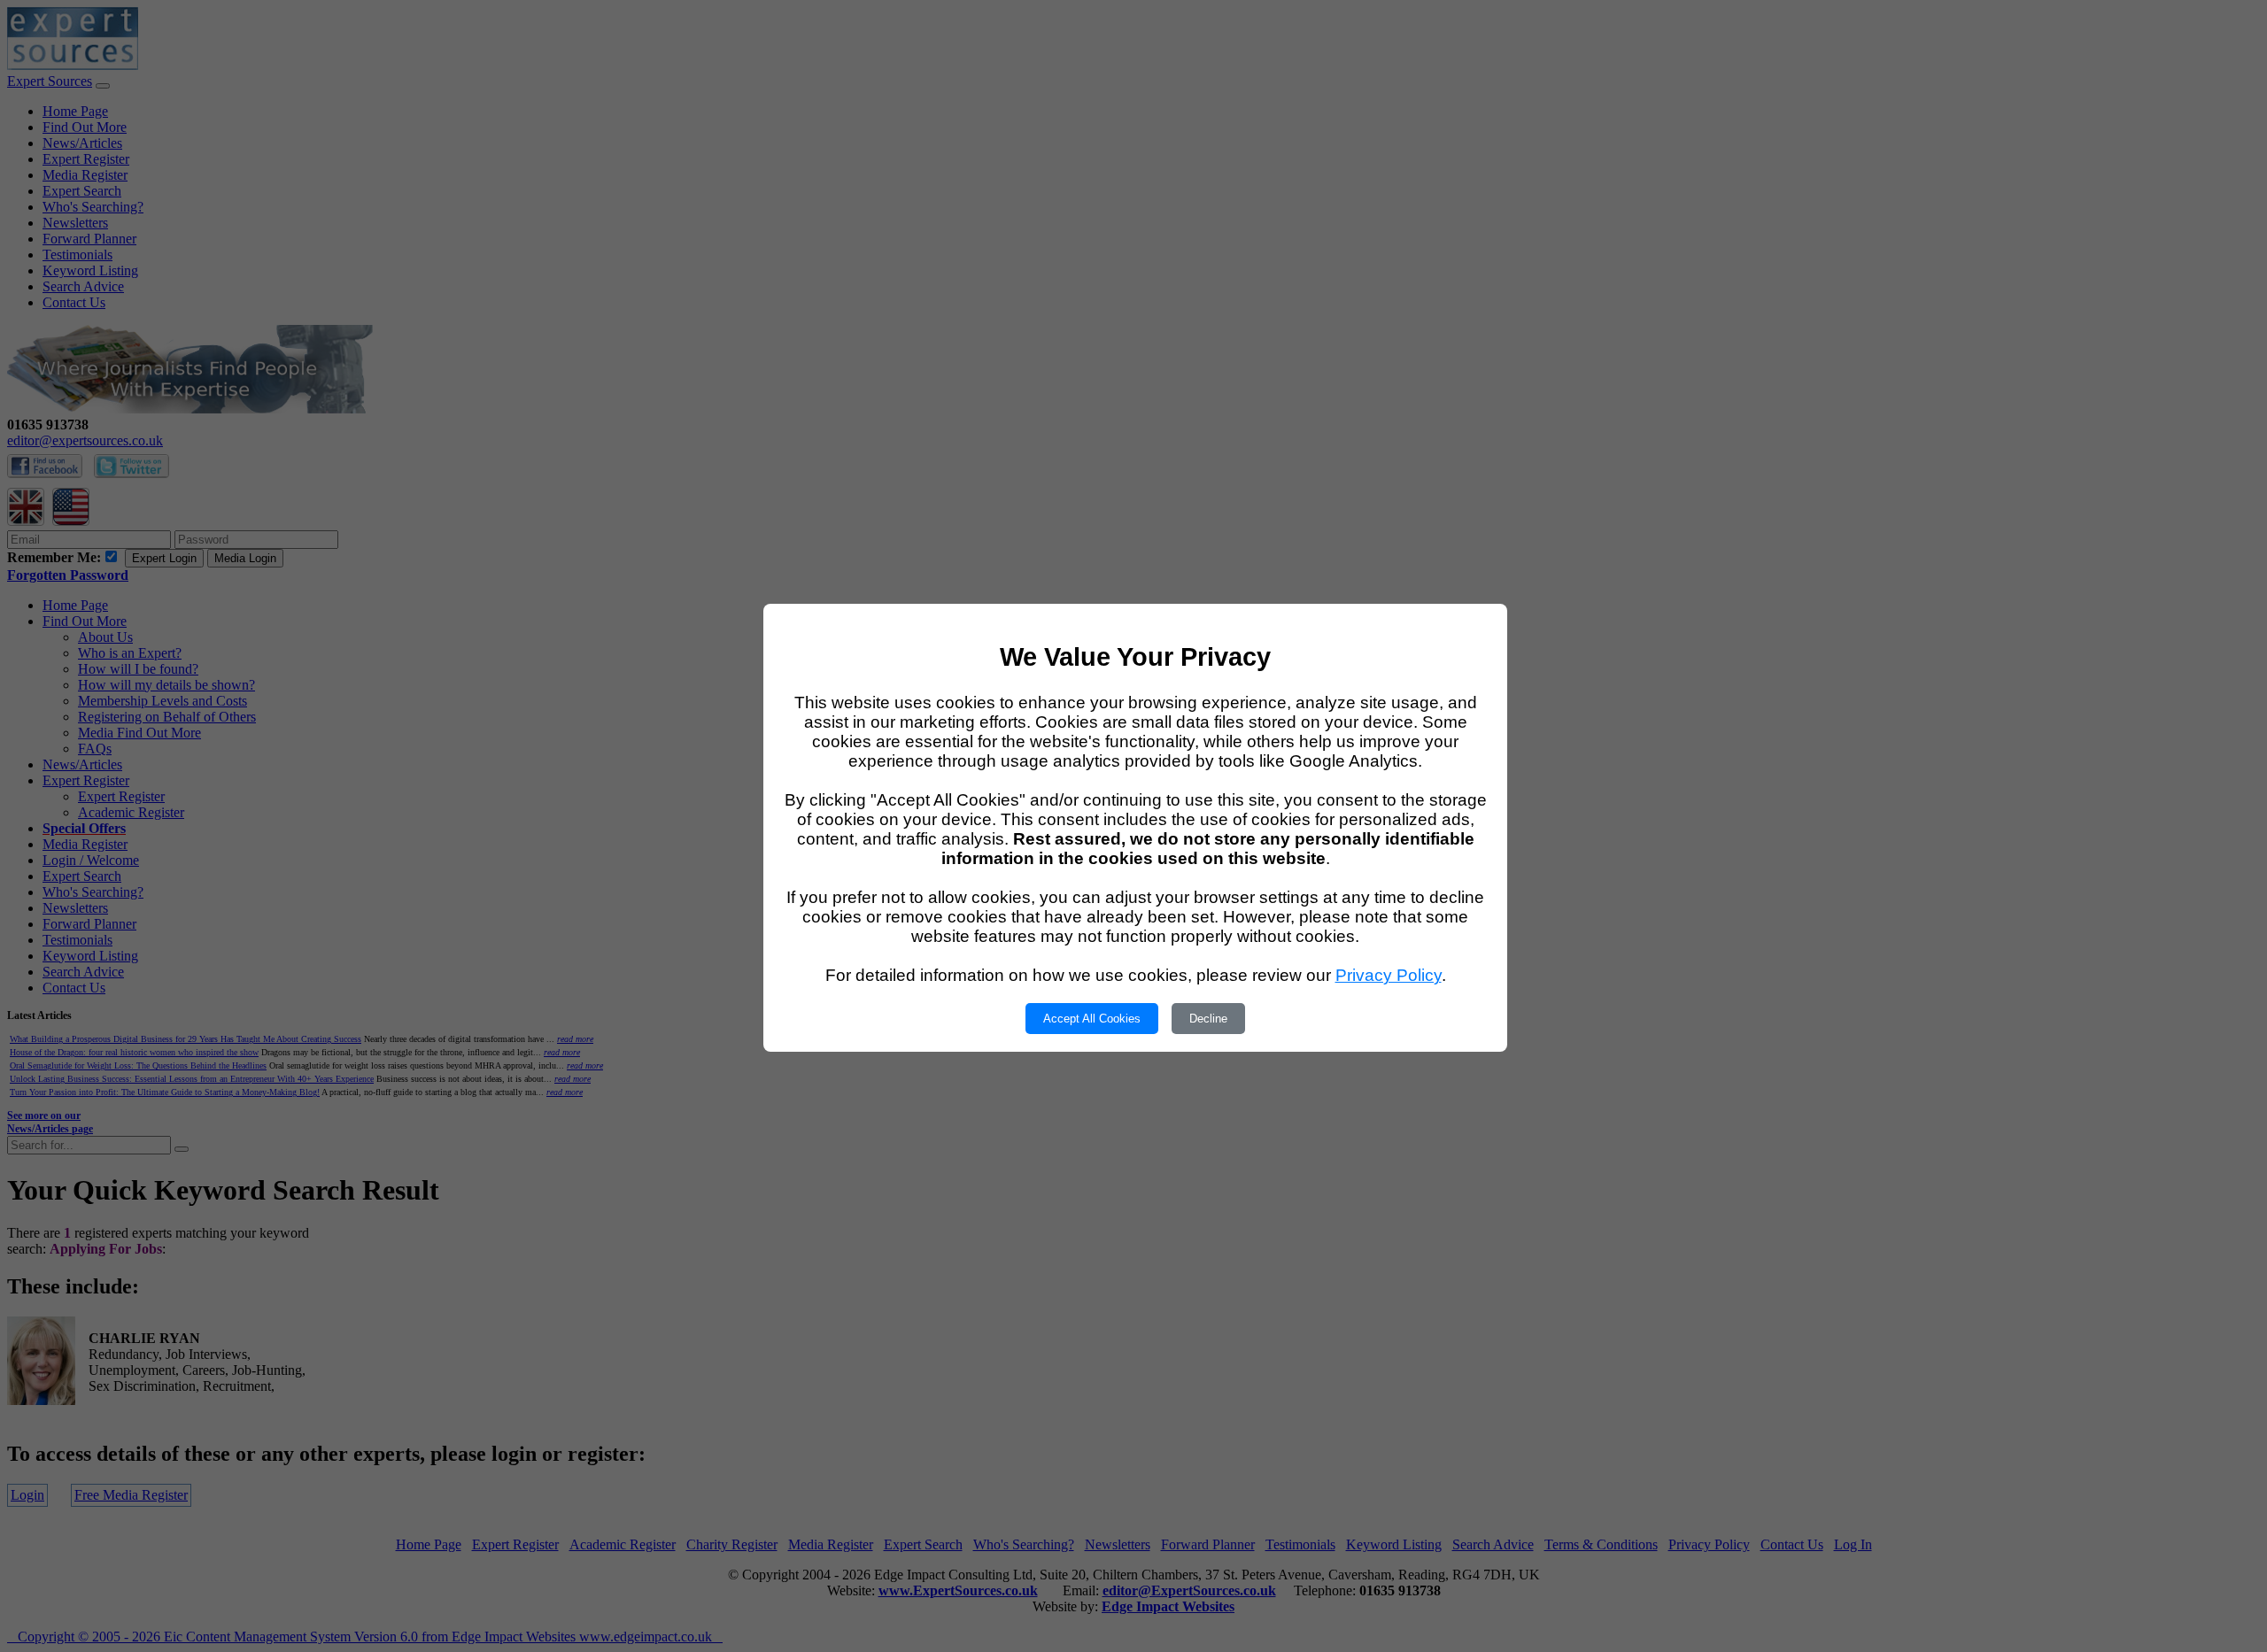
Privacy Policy (1389, 975)
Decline (1208, 1019)
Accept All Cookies (1092, 1019)
